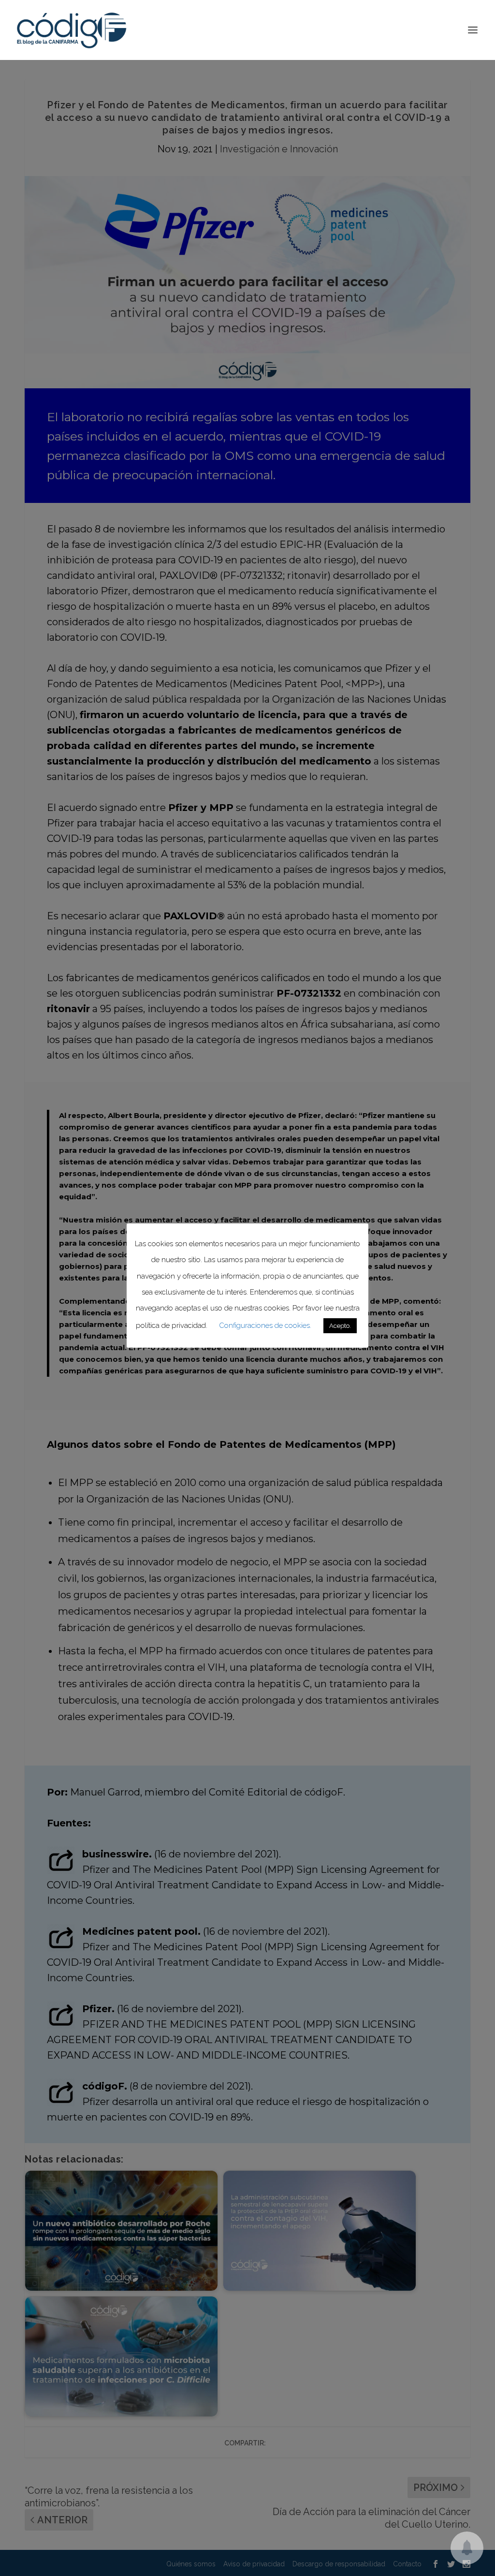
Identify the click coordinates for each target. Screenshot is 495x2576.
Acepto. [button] (340, 1326)
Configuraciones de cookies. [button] (265, 1325)
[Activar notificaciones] (467, 2548)
